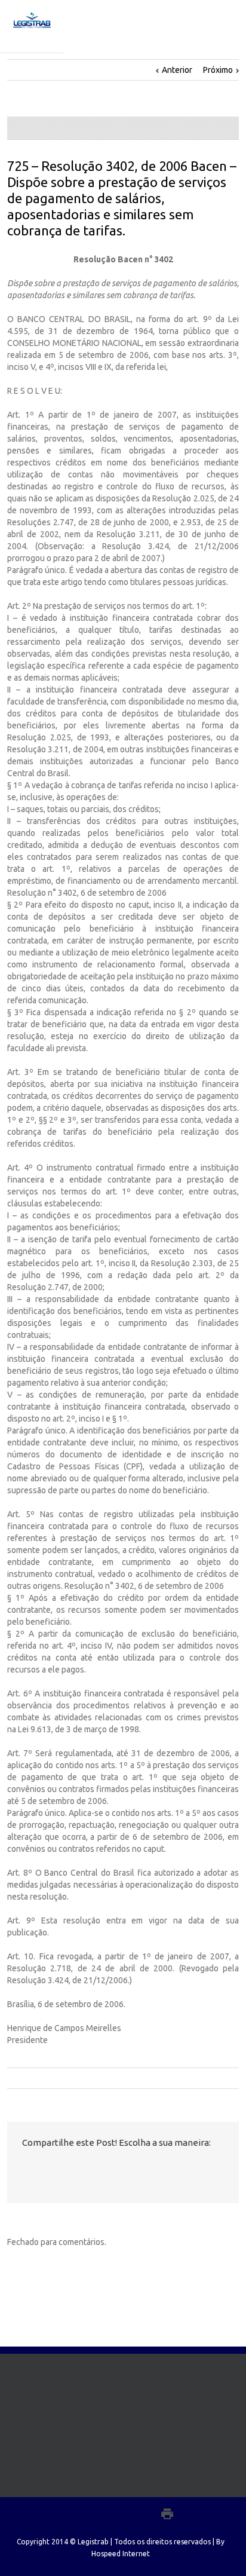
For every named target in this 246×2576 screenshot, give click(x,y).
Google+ (141, 2514)
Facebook (25, 2169)
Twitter (45, 2168)
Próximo (218, 70)
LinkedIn (67, 2168)
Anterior (177, 70)
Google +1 (91, 2169)
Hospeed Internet (121, 2554)
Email (117, 2169)
